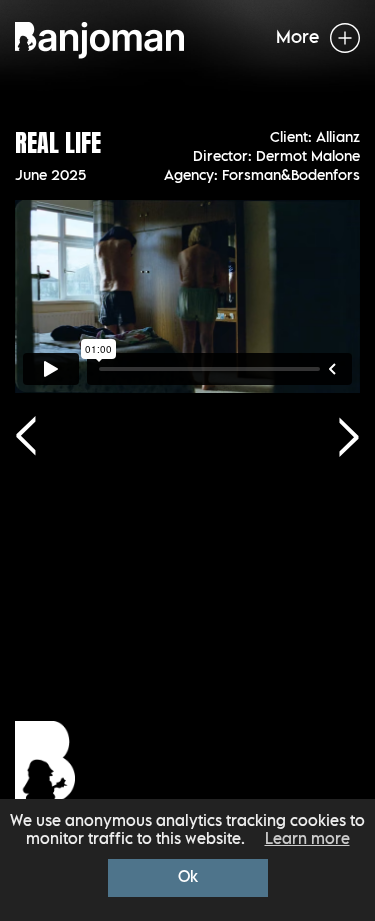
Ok (188, 878)
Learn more (307, 840)
